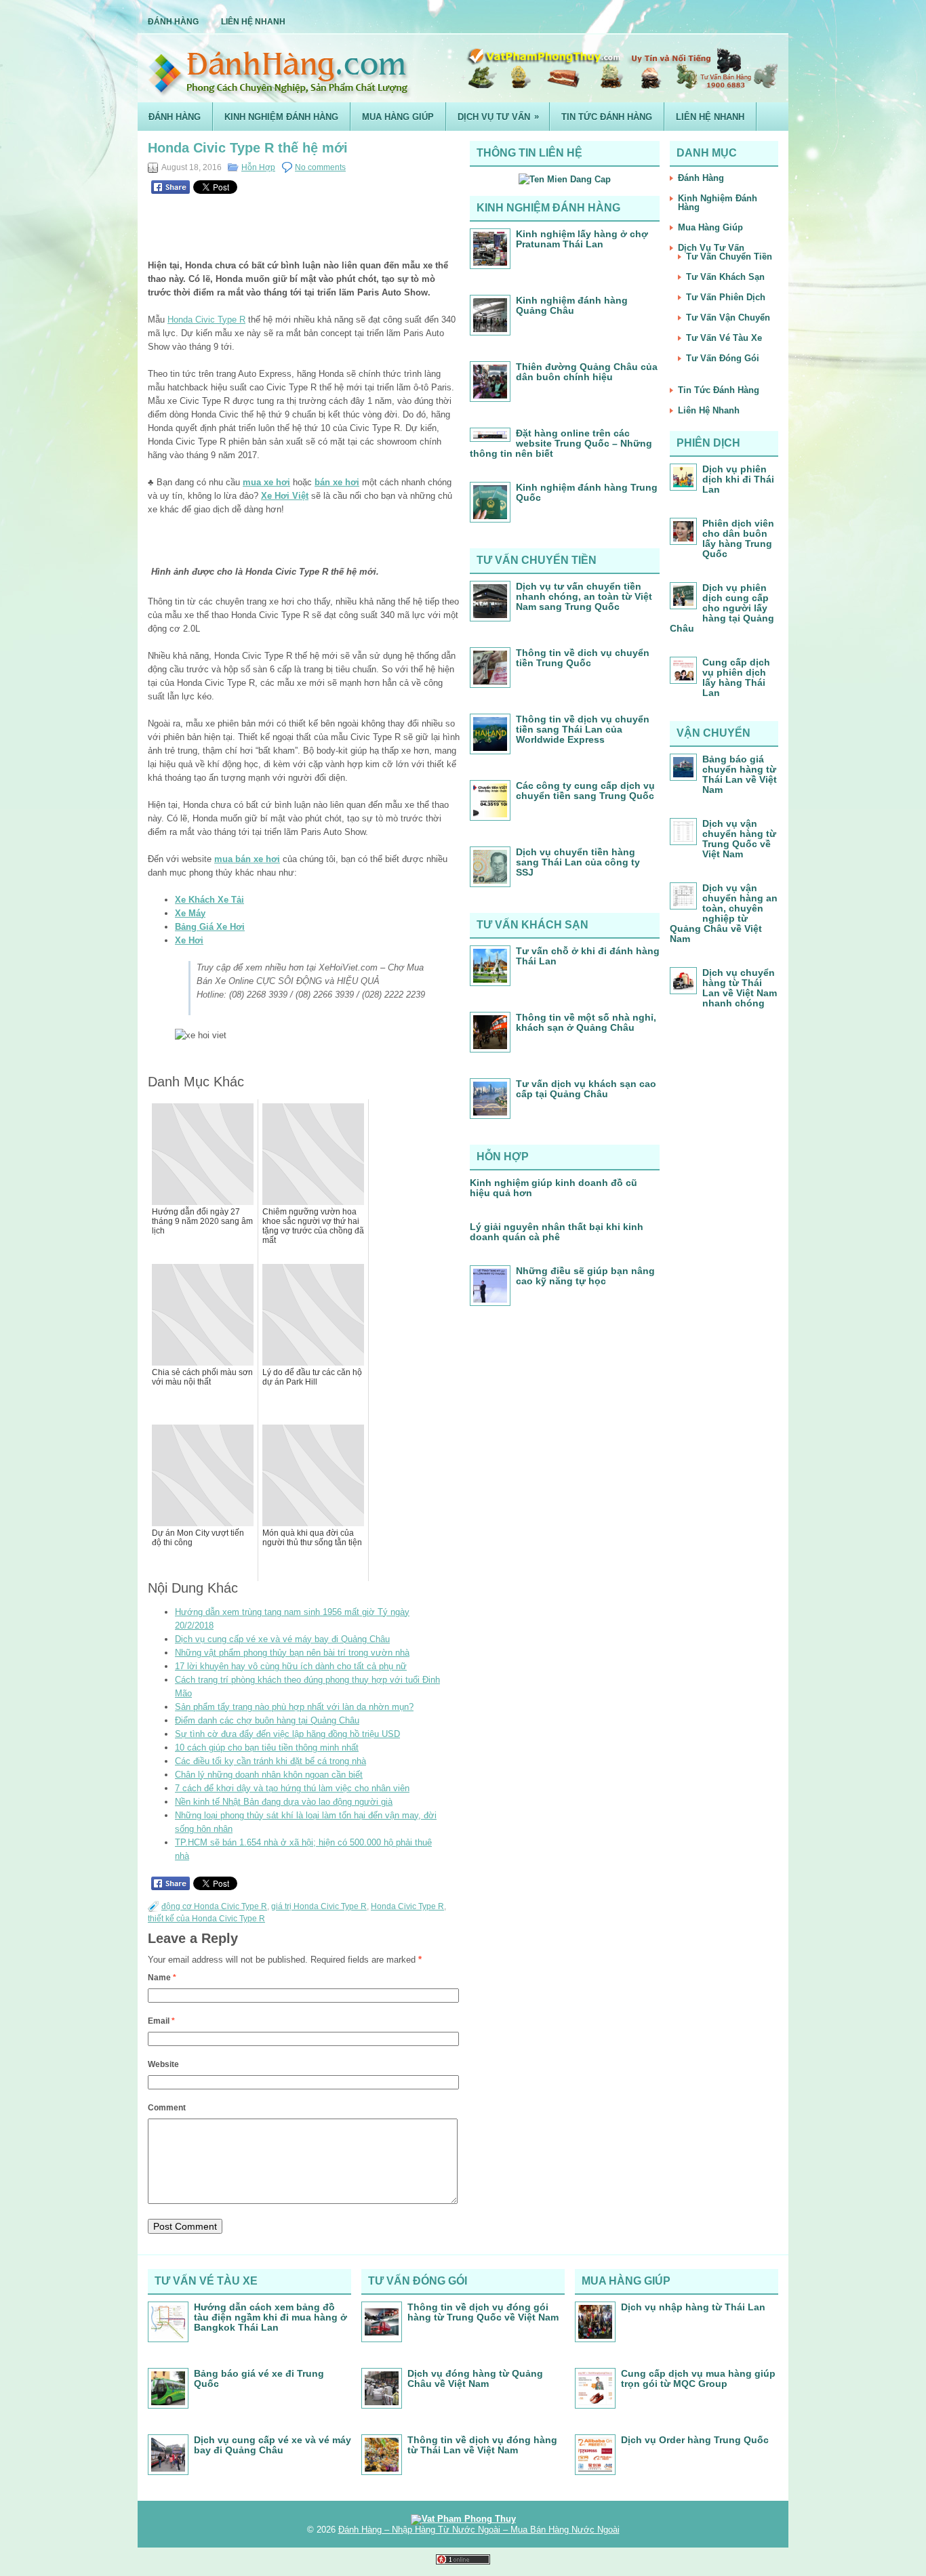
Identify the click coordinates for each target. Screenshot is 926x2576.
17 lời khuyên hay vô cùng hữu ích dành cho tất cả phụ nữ (291, 1666)
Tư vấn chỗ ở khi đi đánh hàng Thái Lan (588, 956)
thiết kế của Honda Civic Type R (206, 1919)
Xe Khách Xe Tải (209, 900)
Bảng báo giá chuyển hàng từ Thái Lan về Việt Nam (740, 774)
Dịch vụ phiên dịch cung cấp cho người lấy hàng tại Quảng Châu (722, 608)
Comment (167, 2108)
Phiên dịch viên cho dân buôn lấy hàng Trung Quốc (738, 538)
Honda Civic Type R (206, 320)
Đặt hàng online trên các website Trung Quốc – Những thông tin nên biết (561, 443)
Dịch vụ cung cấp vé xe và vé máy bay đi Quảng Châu (282, 1639)
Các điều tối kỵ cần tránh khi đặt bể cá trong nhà (270, 1761)
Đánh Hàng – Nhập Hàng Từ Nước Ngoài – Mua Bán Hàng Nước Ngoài (479, 2530)
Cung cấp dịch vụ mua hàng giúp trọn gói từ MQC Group (698, 2378)
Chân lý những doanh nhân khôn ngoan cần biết (269, 1775)
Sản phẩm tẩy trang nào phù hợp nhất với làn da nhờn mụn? (294, 1707)
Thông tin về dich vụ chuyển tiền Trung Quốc (583, 658)
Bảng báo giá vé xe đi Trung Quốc (259, 2378)
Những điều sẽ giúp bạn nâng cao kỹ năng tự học (585, 1276)
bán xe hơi (337, 482)
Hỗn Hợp (258, 167)
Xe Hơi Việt (285, 496)
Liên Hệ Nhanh (253, 22)
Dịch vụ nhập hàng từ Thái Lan (693, 2307)
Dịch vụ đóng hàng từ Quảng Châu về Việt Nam (475, 2378)
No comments (320, 167)
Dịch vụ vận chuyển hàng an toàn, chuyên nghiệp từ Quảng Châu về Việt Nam (724, 913)
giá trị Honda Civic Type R (319, 1906)
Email (161, 2021)
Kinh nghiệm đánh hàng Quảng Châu (572, 305)
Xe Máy (190, 913)
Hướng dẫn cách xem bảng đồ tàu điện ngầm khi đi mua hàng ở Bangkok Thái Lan (270, 2317)
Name (162, 1978)
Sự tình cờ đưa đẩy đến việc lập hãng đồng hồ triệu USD (287, 1734)
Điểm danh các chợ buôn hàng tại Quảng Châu (267, 1720)
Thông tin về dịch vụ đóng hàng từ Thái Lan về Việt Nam (482, 2445)
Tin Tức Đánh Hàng (607, 117)
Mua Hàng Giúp (398, 117)
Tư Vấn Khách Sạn (725, 277)
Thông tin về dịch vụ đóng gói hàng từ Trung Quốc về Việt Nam (483, 2312)
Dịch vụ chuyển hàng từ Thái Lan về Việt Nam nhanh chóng (740, 988)
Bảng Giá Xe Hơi (210, 927)
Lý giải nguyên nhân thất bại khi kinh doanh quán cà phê (557, 1232)
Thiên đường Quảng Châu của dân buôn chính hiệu (587, 372)
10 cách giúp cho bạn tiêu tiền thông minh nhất (267, 1747)
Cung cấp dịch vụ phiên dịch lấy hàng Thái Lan (736, 677)
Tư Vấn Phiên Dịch (726, 297)
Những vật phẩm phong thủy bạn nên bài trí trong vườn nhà (292, 1653)
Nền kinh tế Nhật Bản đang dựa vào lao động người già (284, 1802)
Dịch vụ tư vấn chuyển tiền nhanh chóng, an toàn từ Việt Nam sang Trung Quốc (584, 596)
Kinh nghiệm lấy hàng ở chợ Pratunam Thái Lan (582, 239)
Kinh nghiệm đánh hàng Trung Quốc (587, 492)
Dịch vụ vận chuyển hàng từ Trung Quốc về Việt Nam (739, 839)
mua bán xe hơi (247, 859)
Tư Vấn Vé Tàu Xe (724, 338)
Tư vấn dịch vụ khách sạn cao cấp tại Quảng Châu (586, 1089)
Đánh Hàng (173, 22)
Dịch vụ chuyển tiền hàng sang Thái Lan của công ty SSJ (578, 862)
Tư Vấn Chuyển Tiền (729, 257)
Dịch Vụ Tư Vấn (498, 117)
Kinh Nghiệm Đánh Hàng (281, 117)
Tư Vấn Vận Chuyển (728, 318)
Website (163, 2064)
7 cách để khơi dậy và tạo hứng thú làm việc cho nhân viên (292, 1788)
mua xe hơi (266, 482)
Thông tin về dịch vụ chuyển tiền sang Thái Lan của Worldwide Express (583, 729)
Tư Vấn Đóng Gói (723, 358)
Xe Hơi (189, 940)
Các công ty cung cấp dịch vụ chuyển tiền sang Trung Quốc (585, 791)
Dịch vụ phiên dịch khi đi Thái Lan (738, 479)
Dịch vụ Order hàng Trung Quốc (695, 2440)
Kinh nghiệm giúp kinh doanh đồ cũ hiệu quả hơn (553, 1188)
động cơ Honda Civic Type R (214, 1906)
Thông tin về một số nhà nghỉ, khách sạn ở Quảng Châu (586, 1022)
